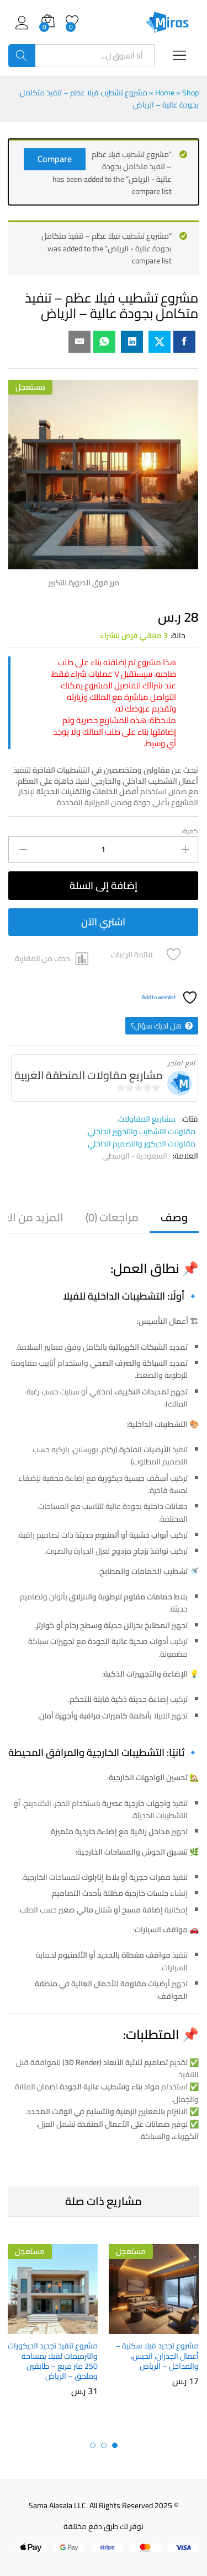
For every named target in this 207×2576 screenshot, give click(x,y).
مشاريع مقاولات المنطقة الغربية (89, 1075)
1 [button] (115, 2445)
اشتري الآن (103, 922)
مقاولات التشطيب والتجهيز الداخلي (142, 1131)
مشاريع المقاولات (147, 1119)
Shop (190, 93)
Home (165, 93)
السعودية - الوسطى (135, 1156)
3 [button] (93, 2445)
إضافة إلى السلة (104, 885)
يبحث (22, 56)
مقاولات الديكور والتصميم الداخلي (142, 1144)
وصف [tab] (174, 1217)
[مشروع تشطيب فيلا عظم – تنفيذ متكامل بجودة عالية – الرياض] (184, 342)
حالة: (178, 635)
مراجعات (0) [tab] (112, 1217)
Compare (55, 159)
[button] (52, 959)
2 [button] (104, 2445)
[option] (154, 2323)
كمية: (190, 831)
